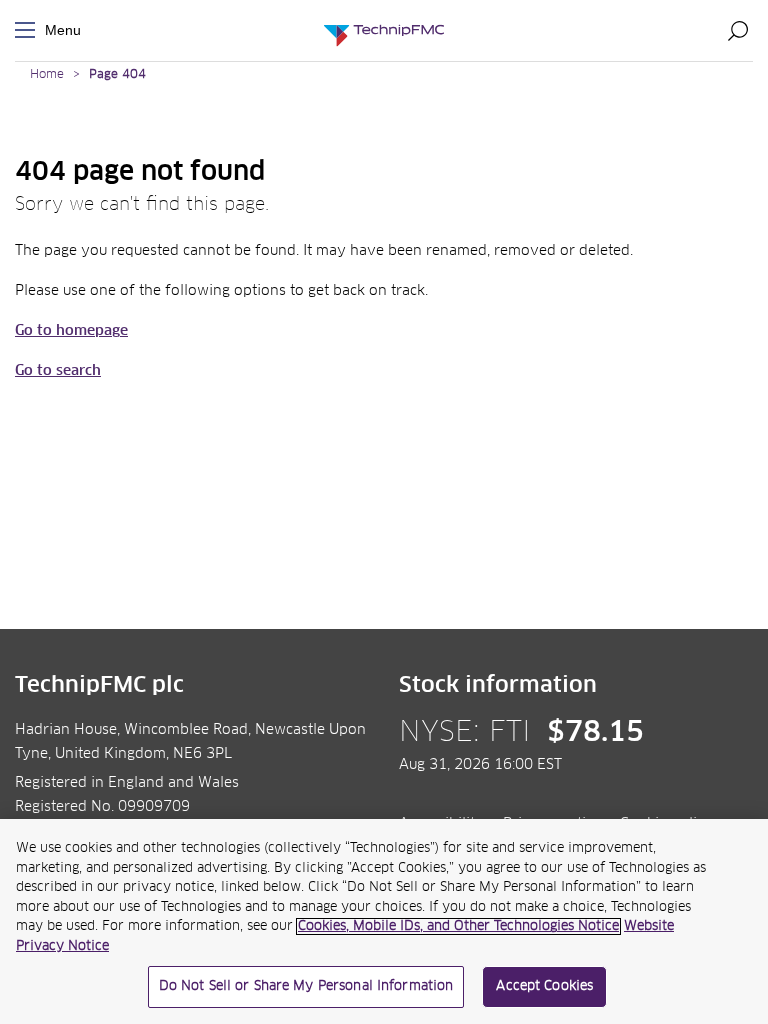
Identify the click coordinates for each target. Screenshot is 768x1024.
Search (738, 30)
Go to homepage (71, 331)
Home (47, 75)
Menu (29, 30)
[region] (384, 921)
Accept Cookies (544, 986)
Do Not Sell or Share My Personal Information (306, 986)
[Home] (384, 30)
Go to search (58, 371)
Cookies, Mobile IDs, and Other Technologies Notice (458, 926)
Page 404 (117, 75)
